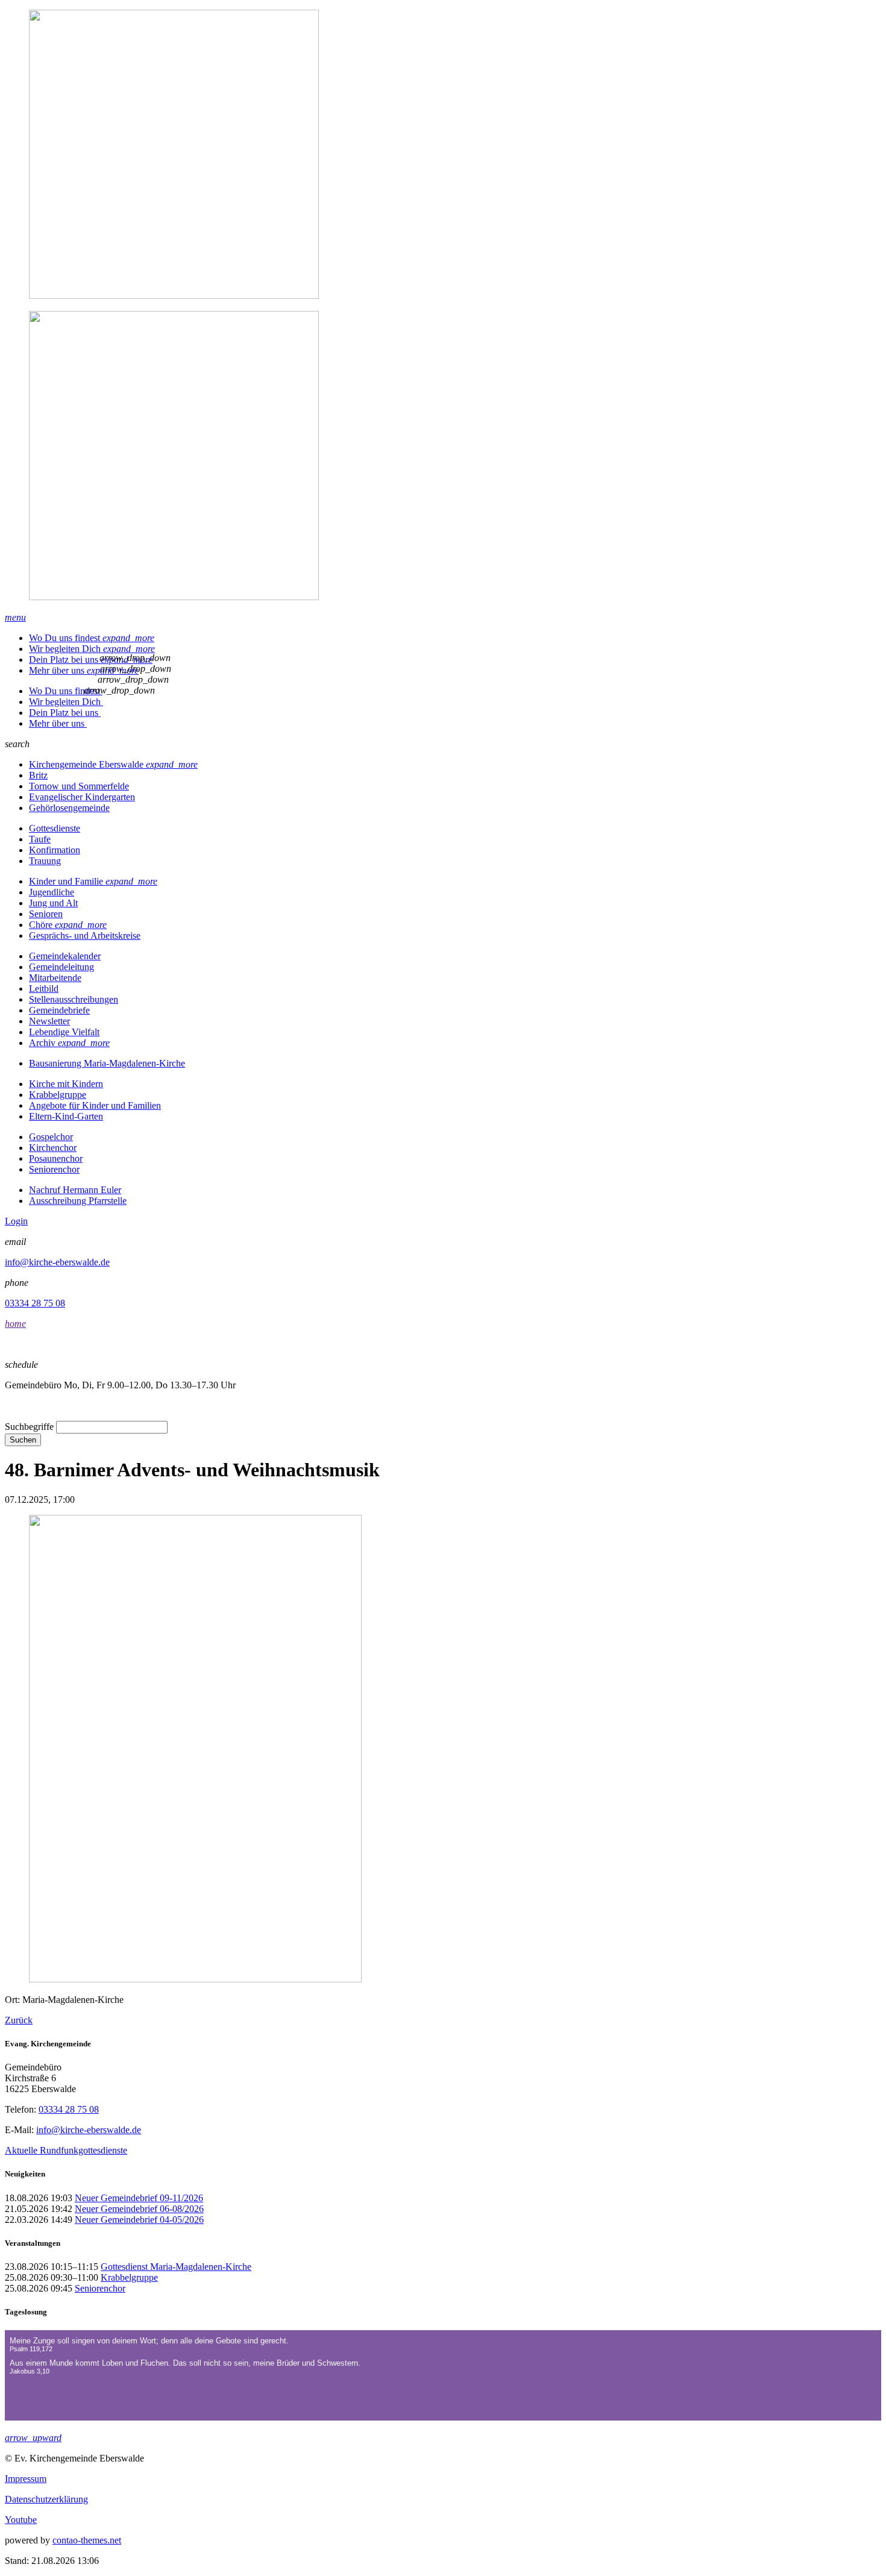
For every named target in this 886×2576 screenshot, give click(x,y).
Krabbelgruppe (58, 1095)
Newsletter (49, 1021)
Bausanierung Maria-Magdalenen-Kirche (107, 1063)
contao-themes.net (87, 2540)
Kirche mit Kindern (66, 1084)
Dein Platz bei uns (91, 660)
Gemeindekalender (65, 956)
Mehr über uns (84, 670)
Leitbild (44, 989)
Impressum (26, 2479)
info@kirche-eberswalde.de (57, 1262)
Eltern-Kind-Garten (66, 1116)
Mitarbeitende (55, 978)
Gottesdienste (55, 828)
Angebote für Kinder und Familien (95, 1105)
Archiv (69, 1043)
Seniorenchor (54, 1169)
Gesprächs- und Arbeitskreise (85, 935)
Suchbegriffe (29, 1427)
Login (16, 1221)
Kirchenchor (53, 1148)
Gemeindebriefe (59, 1010)
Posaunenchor (56, 1158)
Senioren (46, 914)
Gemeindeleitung (61, 967)
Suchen (23, 1440)
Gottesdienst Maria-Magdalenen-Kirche (176, 2267)
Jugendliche (52, 892)
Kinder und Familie (93, 881)
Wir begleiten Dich (92, 649)
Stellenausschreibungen (74, 999)
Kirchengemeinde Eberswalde (113, 764)
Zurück (19, 2020)
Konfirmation (55, 850)
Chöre (68, 925)
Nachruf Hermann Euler (75, 1190)
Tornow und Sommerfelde (79, 786)
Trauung (45, 861)
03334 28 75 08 (35, 1303)
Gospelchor (51, 1137)
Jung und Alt (53, 903)
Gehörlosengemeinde (69, 808)
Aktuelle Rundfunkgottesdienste (66, 2150)
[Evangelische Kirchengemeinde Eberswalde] (443, 306)
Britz (38, 775)
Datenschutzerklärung (46, 2499)
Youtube (21, 2520)
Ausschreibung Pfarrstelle (78, 1201)
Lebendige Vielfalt (64, 1032)
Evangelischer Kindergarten (82, 797)
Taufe (40, 839)
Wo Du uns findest (92, 638)
